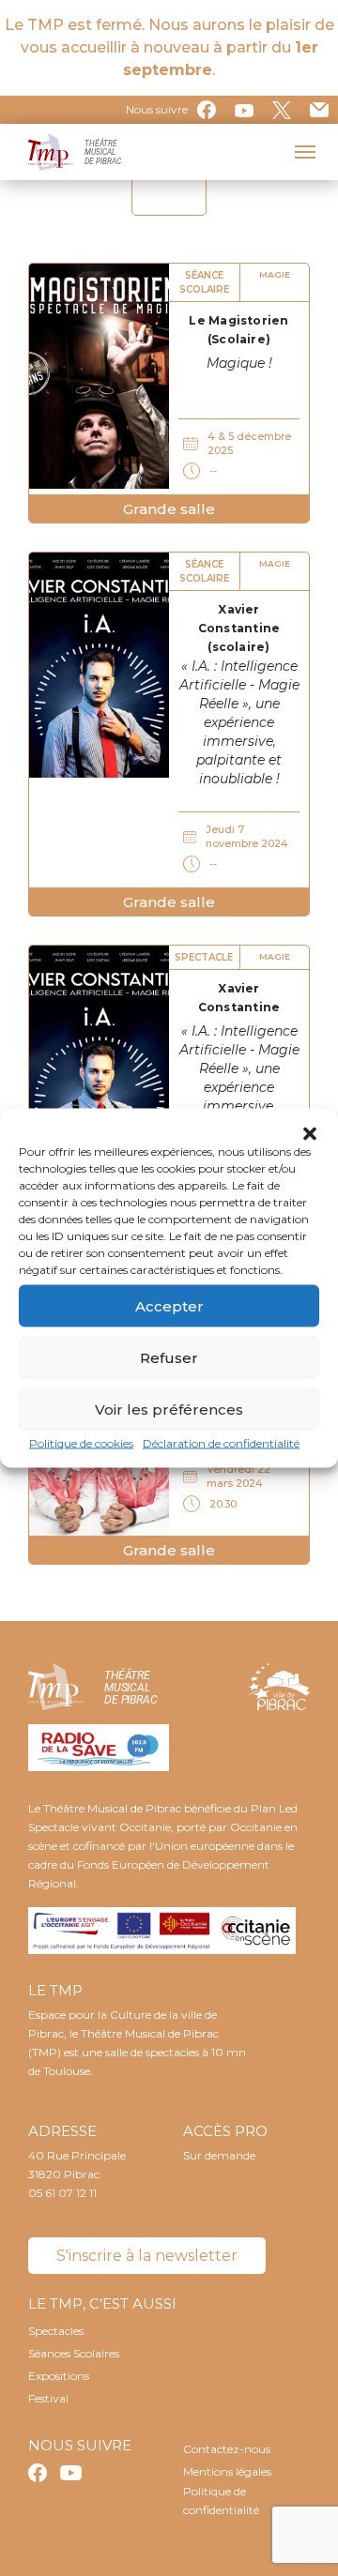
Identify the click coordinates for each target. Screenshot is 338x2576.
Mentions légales (227, 2471)
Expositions (59, 2376)
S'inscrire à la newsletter (147, 2256)
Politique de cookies (81, 1443)
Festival (48, 2398)
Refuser (169, 1357)
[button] (310, 1132)
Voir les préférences (169, 1409)
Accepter (169, 1305)
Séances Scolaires (74, 2353)
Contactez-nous (227, 2449)
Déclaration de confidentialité (221, 1443)
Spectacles (56, 2331)
